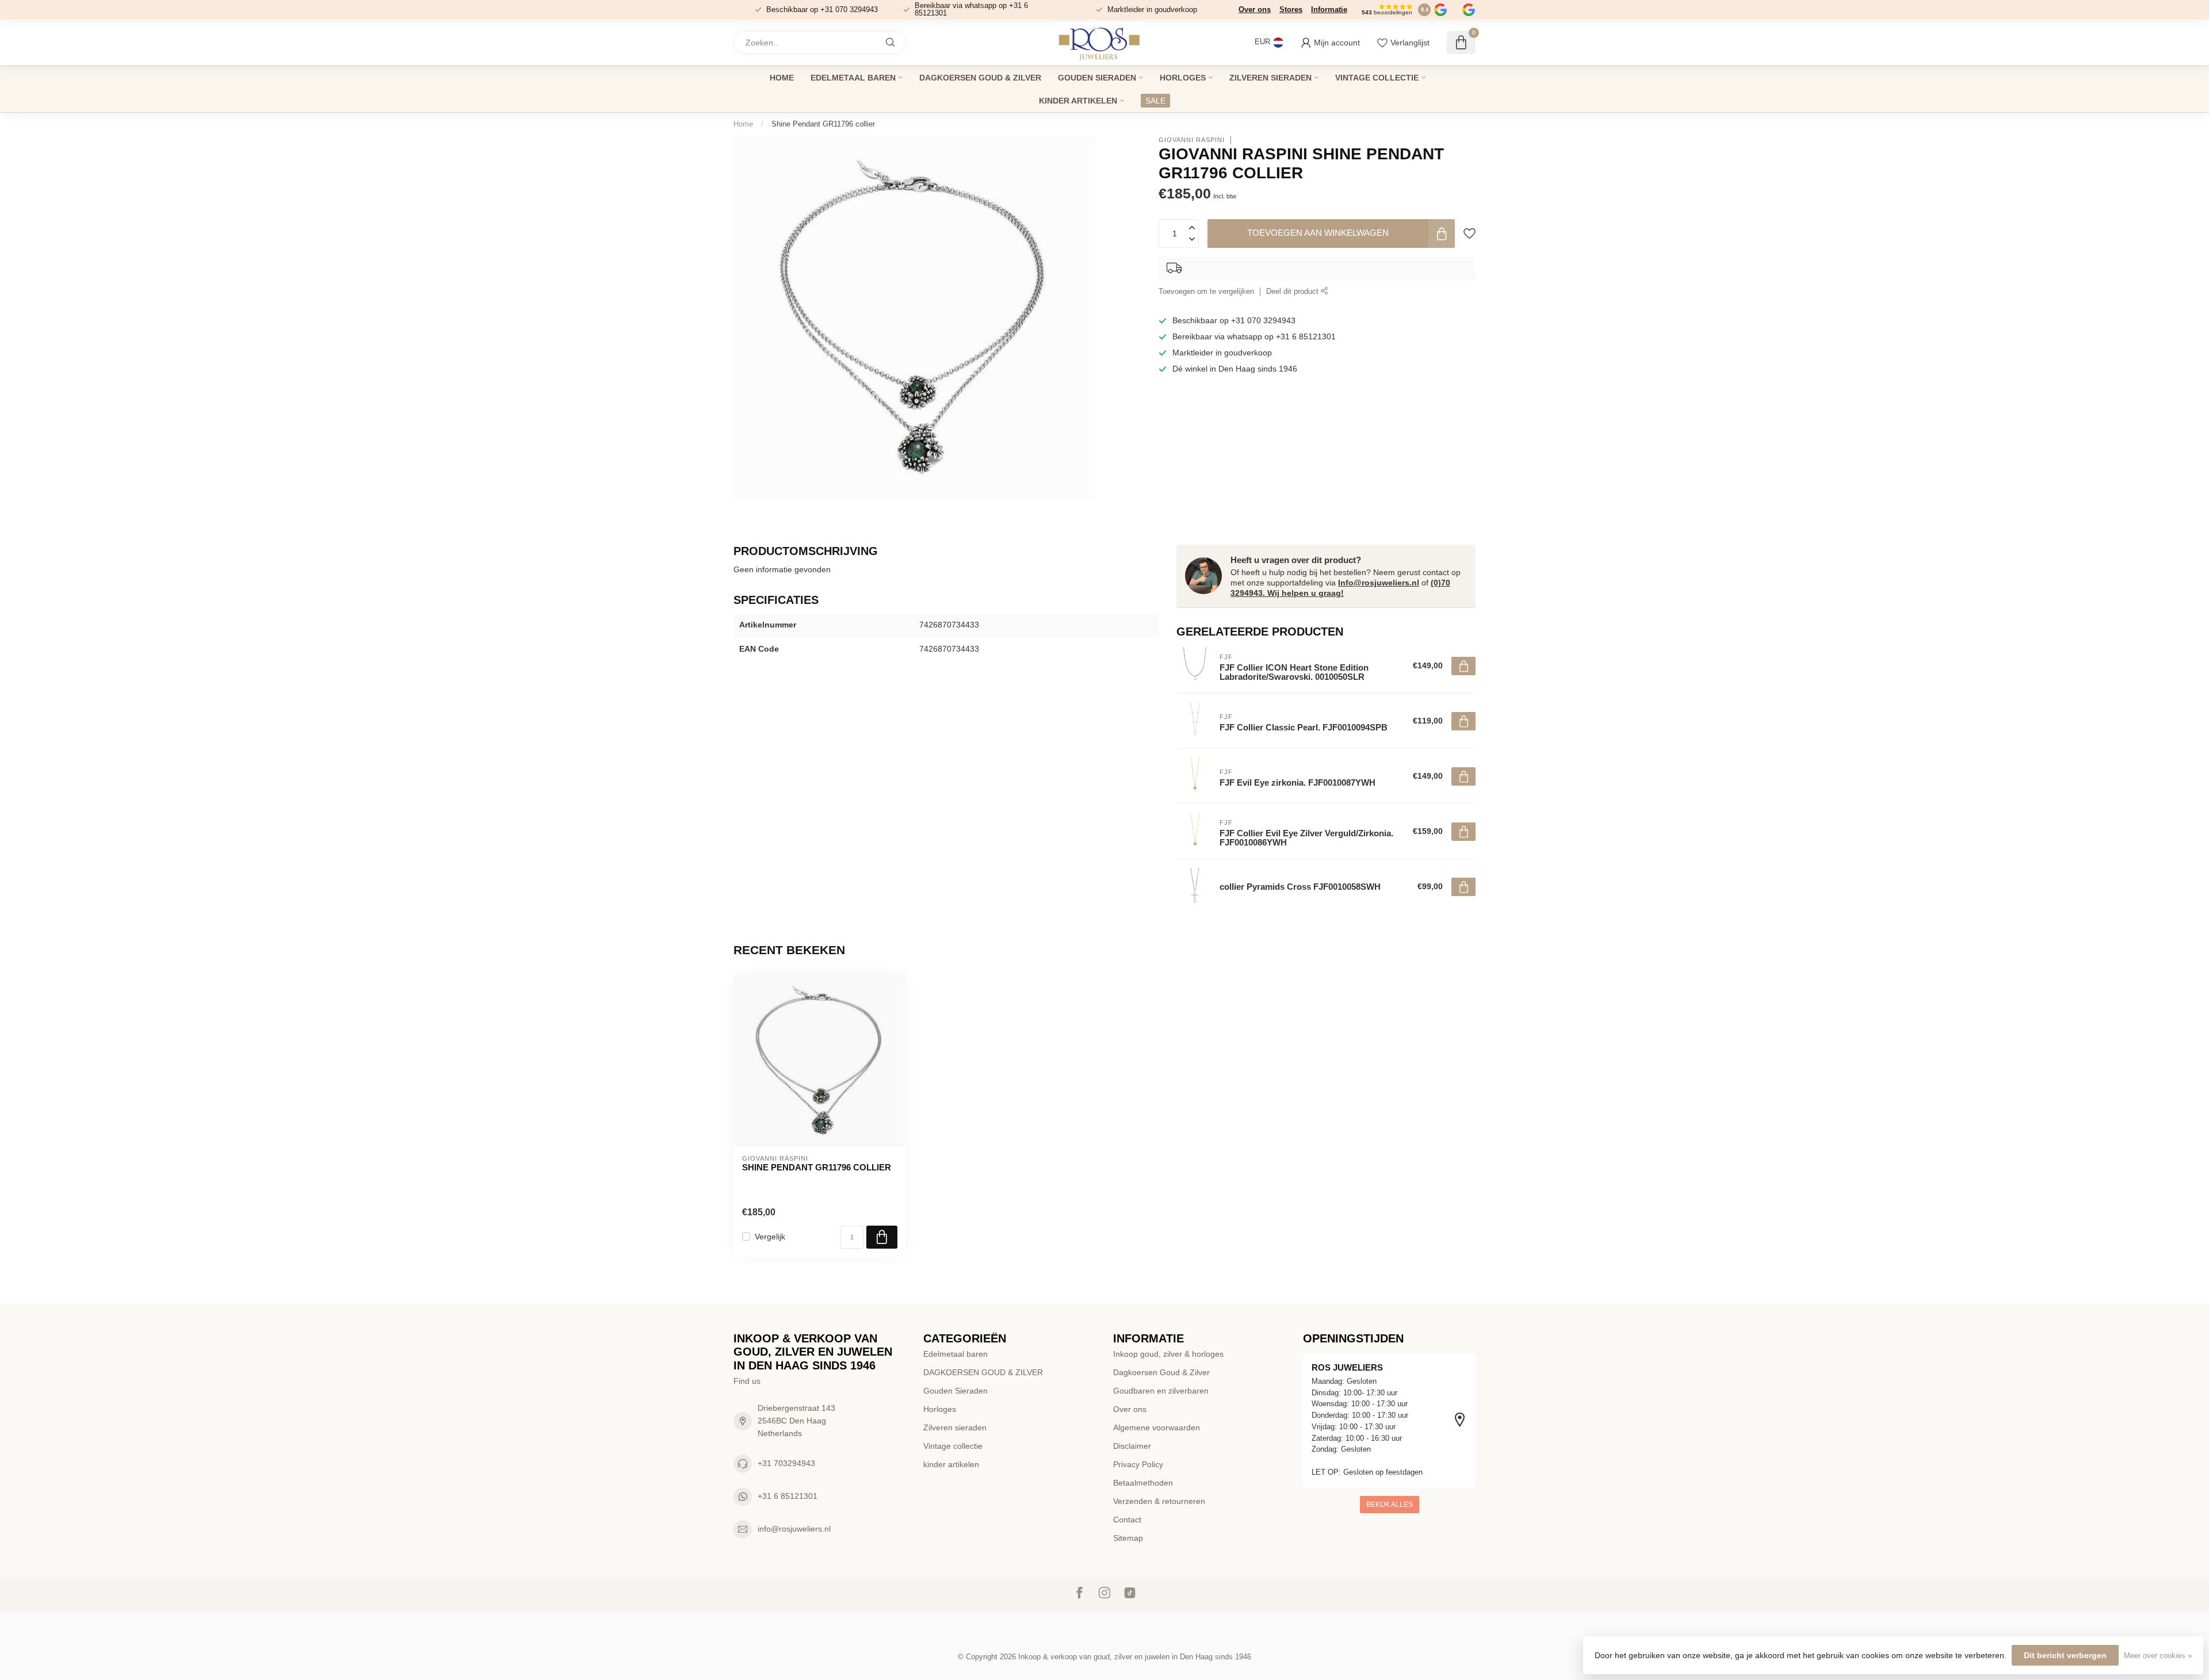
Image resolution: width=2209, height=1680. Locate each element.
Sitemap (1128, 1538)
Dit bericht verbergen (2065, 1655)
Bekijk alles (1390, 1505)
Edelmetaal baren (853, 78)
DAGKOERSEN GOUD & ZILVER (980, 78)
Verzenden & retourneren (1159, 1501)
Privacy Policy (1138, 1464)
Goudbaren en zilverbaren (1161, 1391)
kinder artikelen (1078, 101)
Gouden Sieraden (1097, 78)
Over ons (1255, 9)
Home (782, 78)
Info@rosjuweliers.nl (1379, 583)
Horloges (1183, 78)
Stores (1291, 9)
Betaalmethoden (1143, 1483)
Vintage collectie (1377, 78)
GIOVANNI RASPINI (1192, 140)
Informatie (1329, 9)
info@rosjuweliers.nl (794, 1529)
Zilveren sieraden (1270, 78)
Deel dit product (1293, 292)
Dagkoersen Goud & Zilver (1161, 1372)
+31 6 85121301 (788, 1496)
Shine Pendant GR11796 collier (823, 124)
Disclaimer (1132, 1446)
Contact (1127, 1520)
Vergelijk (770, 1237)
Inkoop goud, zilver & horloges (1168, 1354)
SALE (1155, 101)
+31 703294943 (786, 1463)
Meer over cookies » (2158, 1656)
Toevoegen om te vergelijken (1206, 292)
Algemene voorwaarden (1157, 1428)
